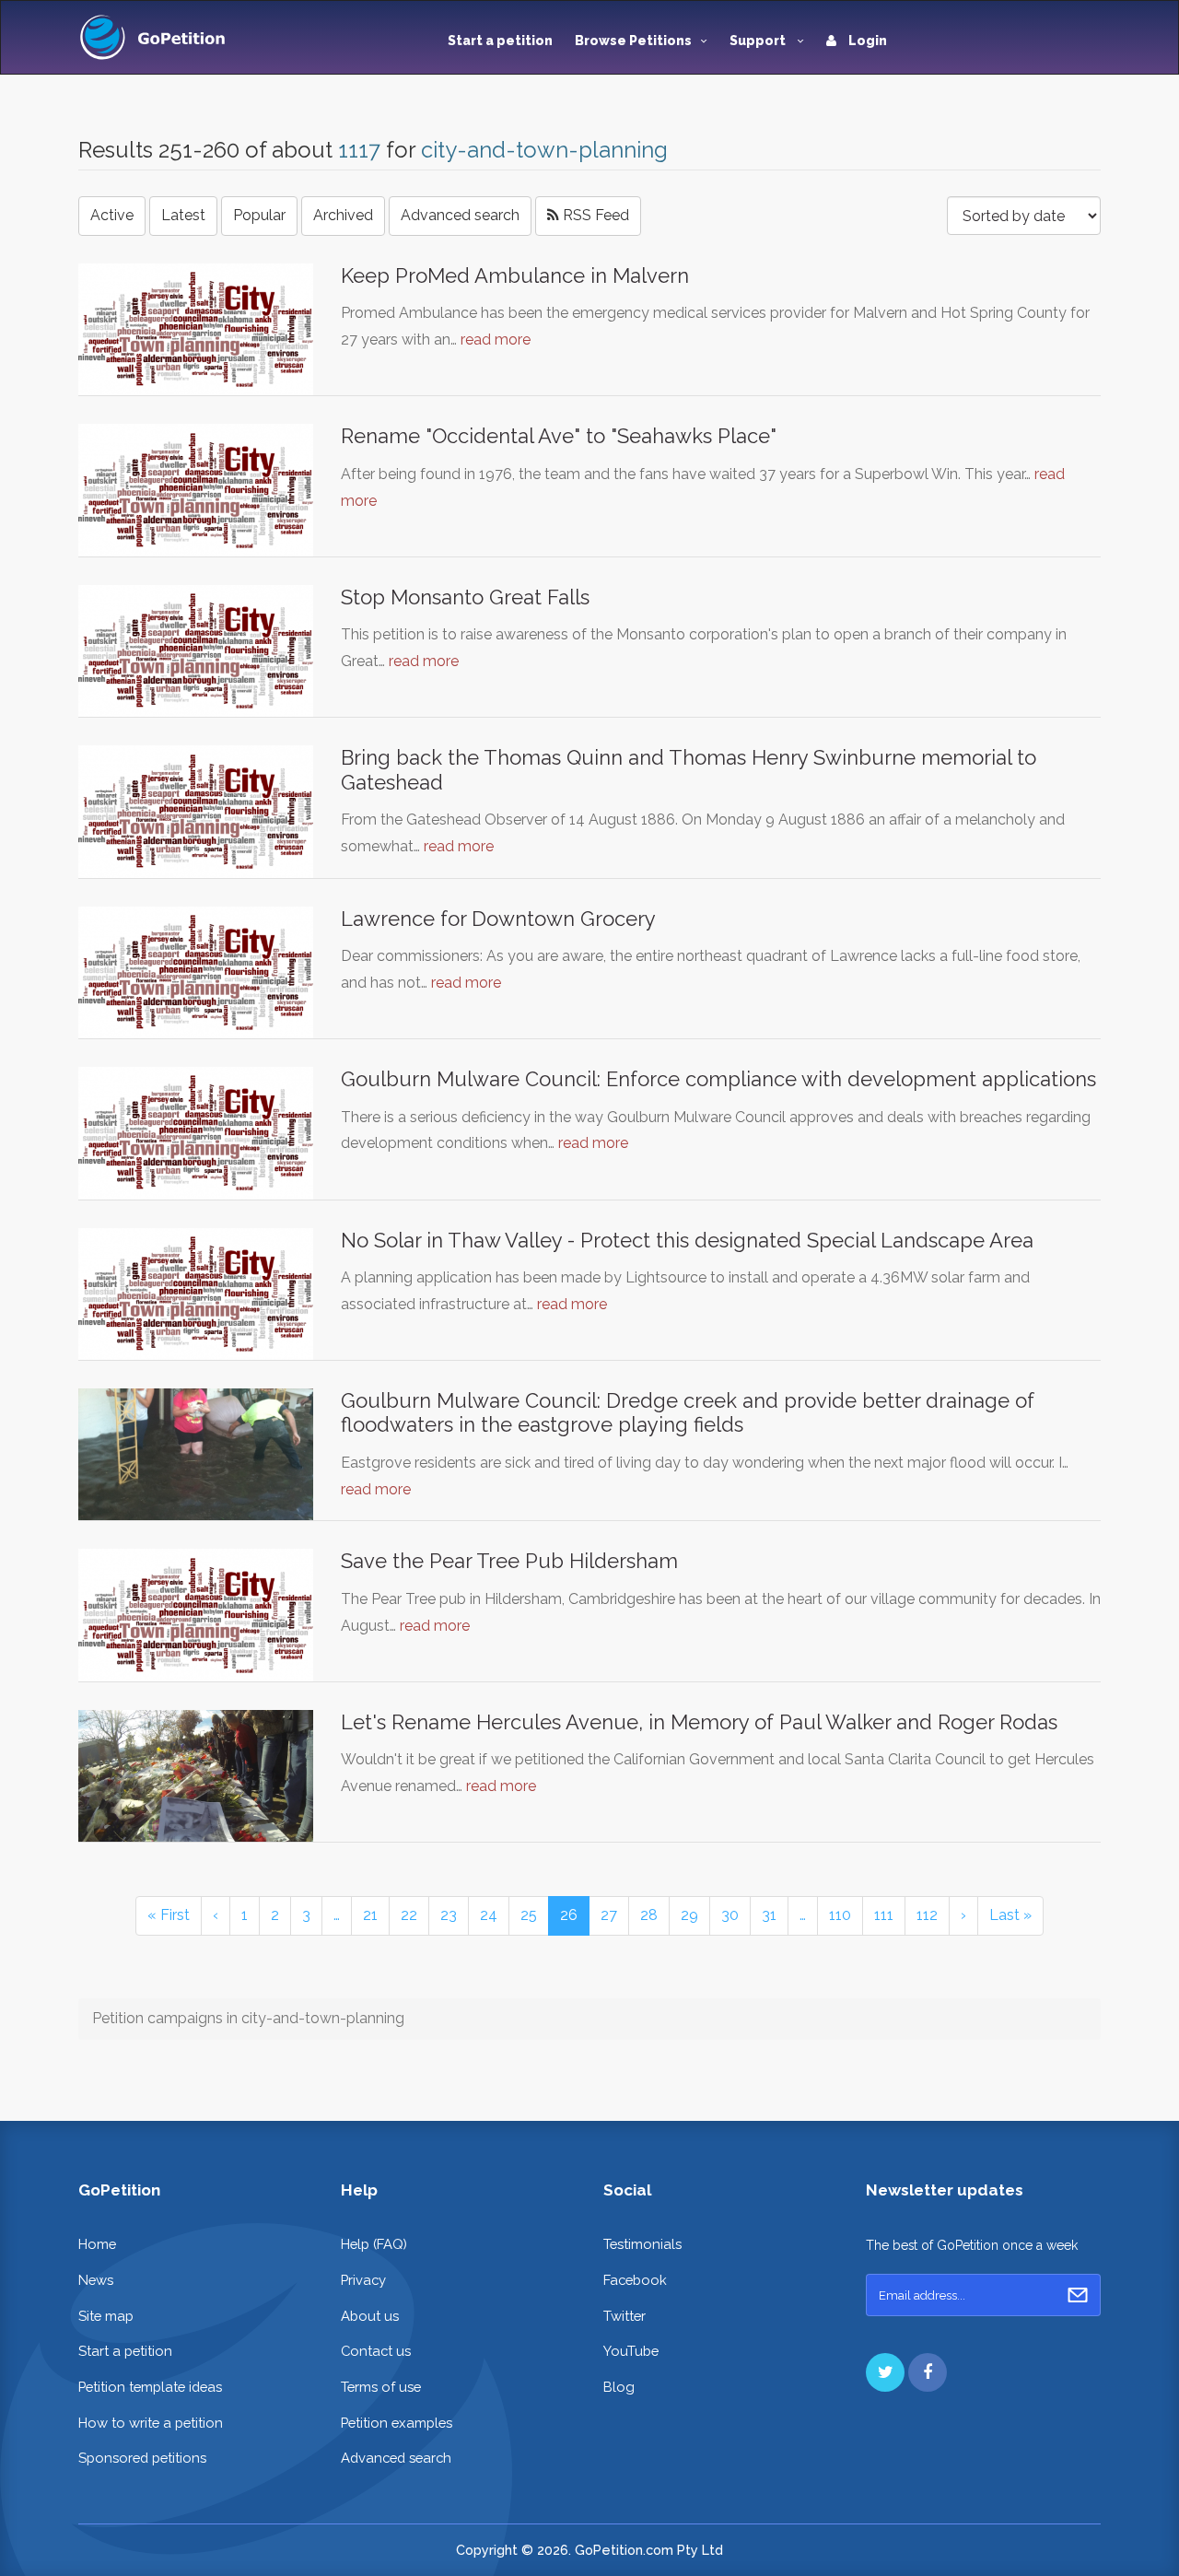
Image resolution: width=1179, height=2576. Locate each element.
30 (730, 1915)
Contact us (376, 2351)
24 (489, 1915)
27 (609, 1915)
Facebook (635, 2280)
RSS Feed (594, 215)
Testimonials (642, 2244)
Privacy (363, 2280)
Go (1078, 2295)
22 (409, 1915)
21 (370, 1915)
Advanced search (460, 215)
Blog (619, 2387)
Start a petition (500, 41)
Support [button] (759, 41)
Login (866, 41)
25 (529, 1915)
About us (370, 2316)
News (96, 2280)
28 (649, 1915)
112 (927, 1915)
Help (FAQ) (374, 2244)
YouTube (631, 2351)
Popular (259, 215)
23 (449, 1915)
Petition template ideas (150, 2387)
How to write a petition (151, 2423)
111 (884, 1915)
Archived (343, 215)
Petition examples (397, 2423)
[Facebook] (928, 2372)
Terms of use (381, 2387)
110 (840, 1915)
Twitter (625, 2316)
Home (97, 2244)
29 (689, 1915)
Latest (183, 215)
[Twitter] (885, 2372)
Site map (106, 2316)
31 (769, 1915)
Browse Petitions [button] (633, 41)
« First (169, 1915)
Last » (1010, 1915)
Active (112, 215)
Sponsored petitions (142, 2458)
